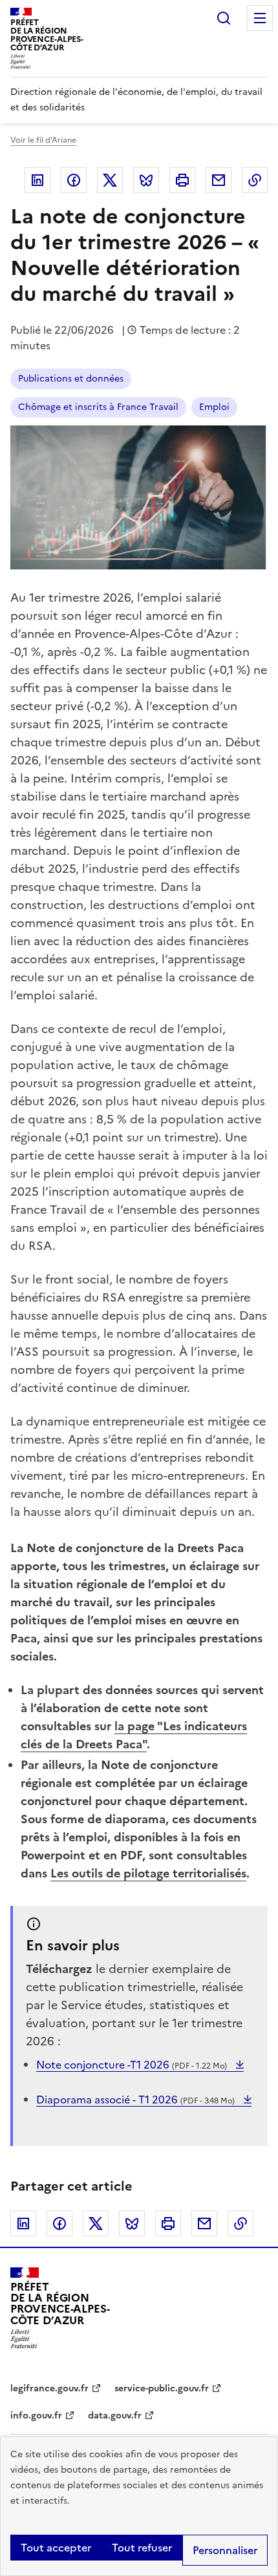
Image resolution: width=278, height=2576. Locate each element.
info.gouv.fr (36, 2416)
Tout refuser (142, 2548)
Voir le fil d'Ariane (43, 140)
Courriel (219, 180)
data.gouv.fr (115, 2416)
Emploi (214, 407)
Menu (260, 18)
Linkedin (37, 180)
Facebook (74, 180)
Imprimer (182, 180)
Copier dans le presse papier (255, 180)
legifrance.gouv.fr (49, 2388)
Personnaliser (225, 2550)
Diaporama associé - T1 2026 (135, 2100)
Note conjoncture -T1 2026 (132, 2065)
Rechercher (224, 18)
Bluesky (146, 180)
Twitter (110, 180)
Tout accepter (56, 2548)
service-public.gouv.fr (162, 2388)
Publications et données (71, 379)
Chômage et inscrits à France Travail (98, 407)
